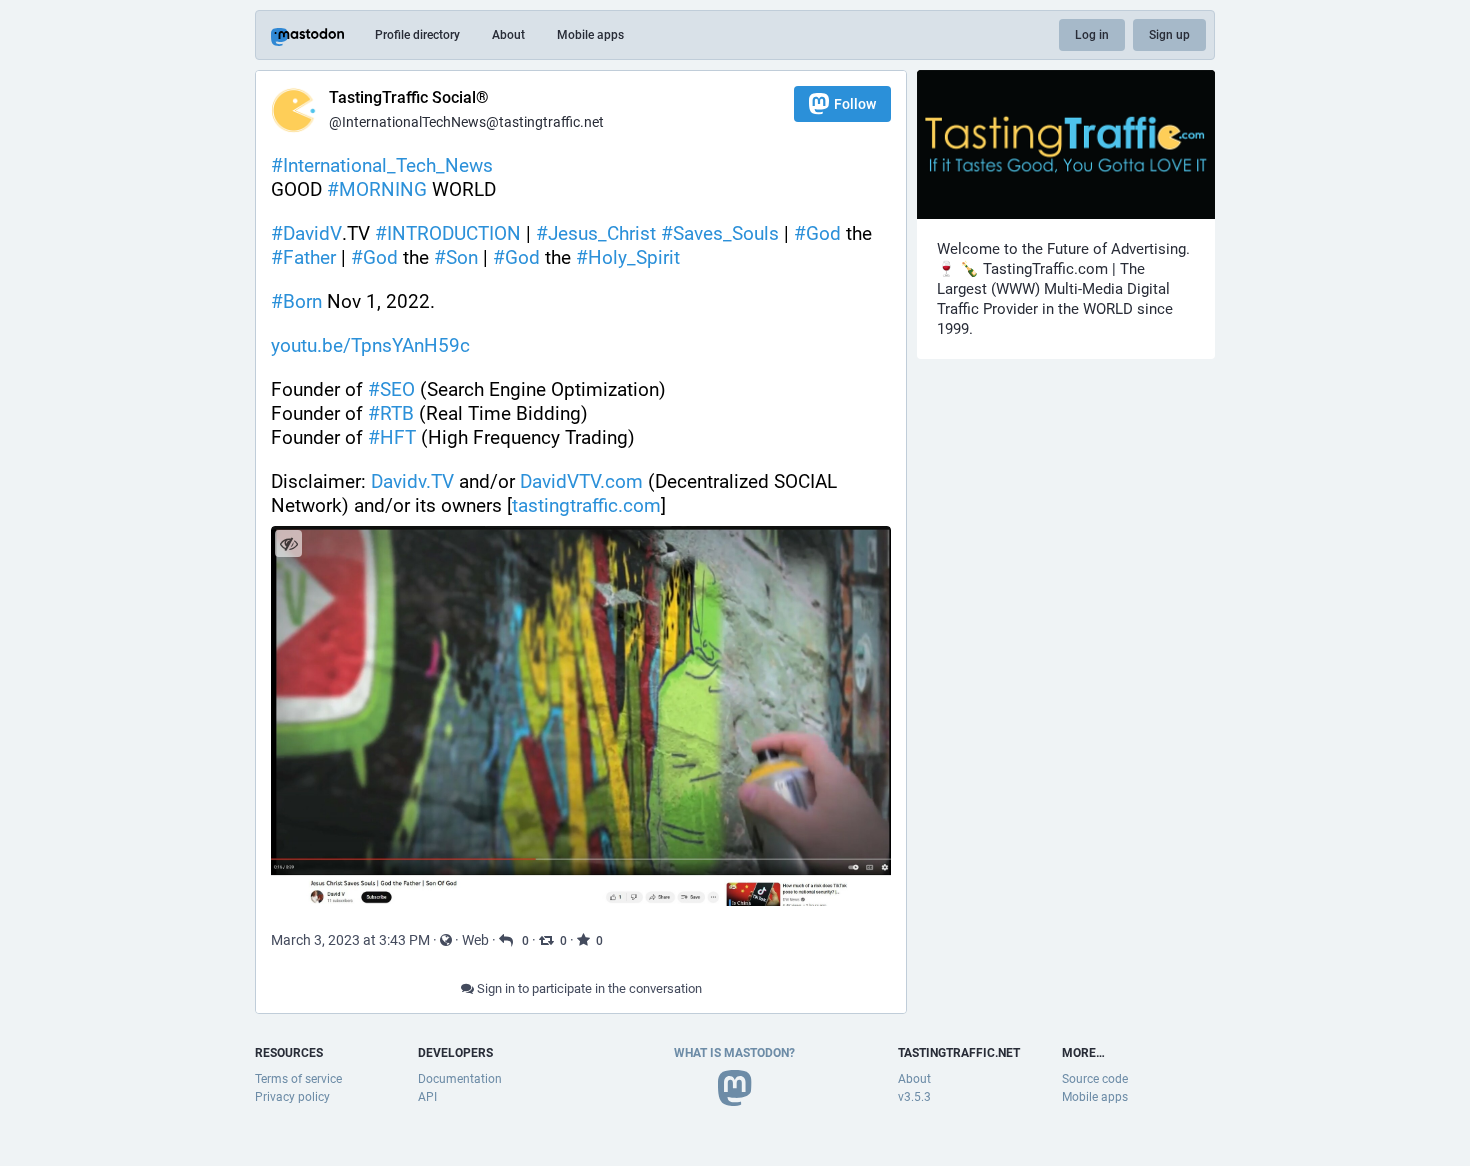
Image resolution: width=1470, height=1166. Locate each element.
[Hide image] (288, 543)
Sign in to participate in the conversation (588, 988)
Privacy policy (292, 1097)
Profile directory (417, 35)
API (427, 1097)
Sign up (1169, 35)
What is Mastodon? (734, 1053)
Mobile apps (590, 35)
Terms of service (298, 1079)
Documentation (460, 1079)
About (508, 35)
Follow (855, 104)
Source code (1095, 1079)
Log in (1092, 35)
